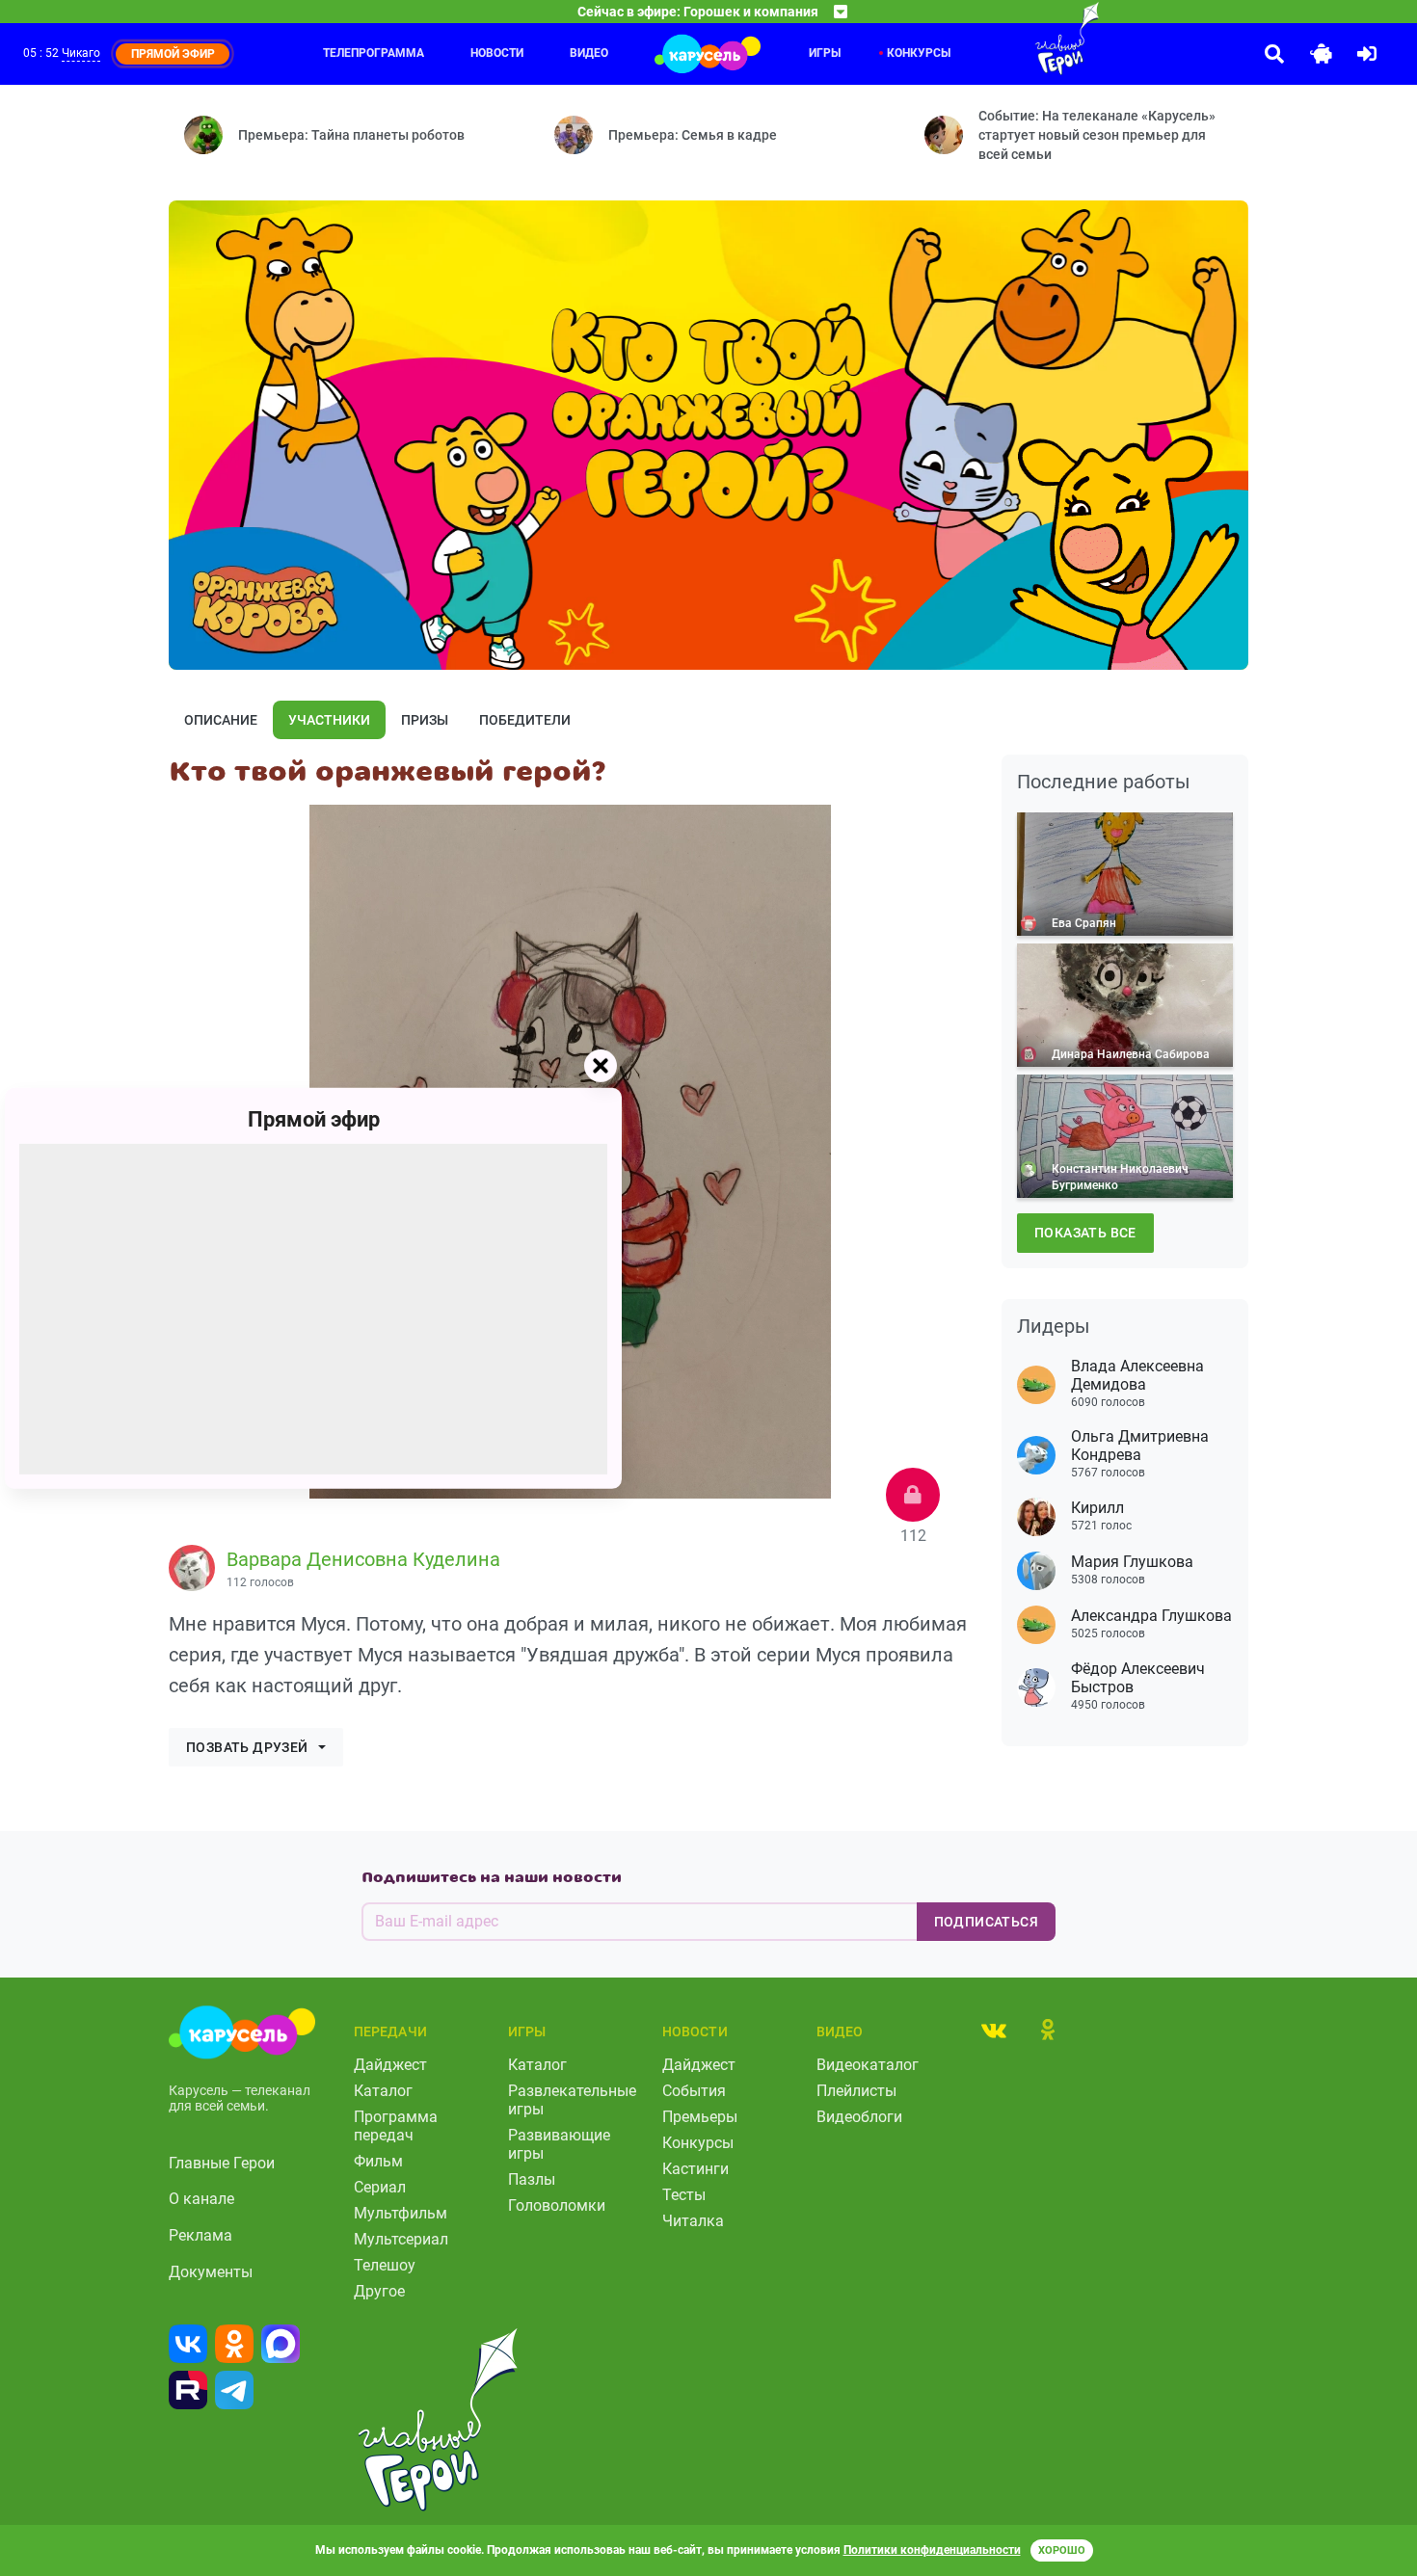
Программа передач (396, 2126)
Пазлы (532, 2179)
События (694, 2091)
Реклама (201, 2235)
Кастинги (695, 2169)
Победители (525, 720)
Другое (379, 2291)
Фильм (378, 2161)
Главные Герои (222, 2163)
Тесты (684, 2195)
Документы (211, 2272)
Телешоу (385, 2265)
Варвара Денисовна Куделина (363, 1559)
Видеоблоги (859, 2117)
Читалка (693, 2221)
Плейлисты (856, 2091)
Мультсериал (401, 2239)
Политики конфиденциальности (932, 2550)
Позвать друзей (247, 1747)
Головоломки (557, 2205)
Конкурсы (698, 2143)
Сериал (380, 2187)
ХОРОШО (1062, 2550)
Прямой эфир (314, 1118)
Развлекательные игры (572, 2100)
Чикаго (81, 53)
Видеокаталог (868, 2065)
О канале (201, 2199)
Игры (825, 53)
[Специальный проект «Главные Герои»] (1004, 39)
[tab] (994, 2030)
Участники (329, 720)
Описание (221, 720)
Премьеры (700, 2117)
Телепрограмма (374, 53)
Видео (589, 53)
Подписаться (986, 1922)
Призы (425, 720)
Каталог (383, 2091)
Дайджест (390, 2065)
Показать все (1085, 1233)
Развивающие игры (559, 2144)
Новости (497, 53)
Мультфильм (401, 2213)
